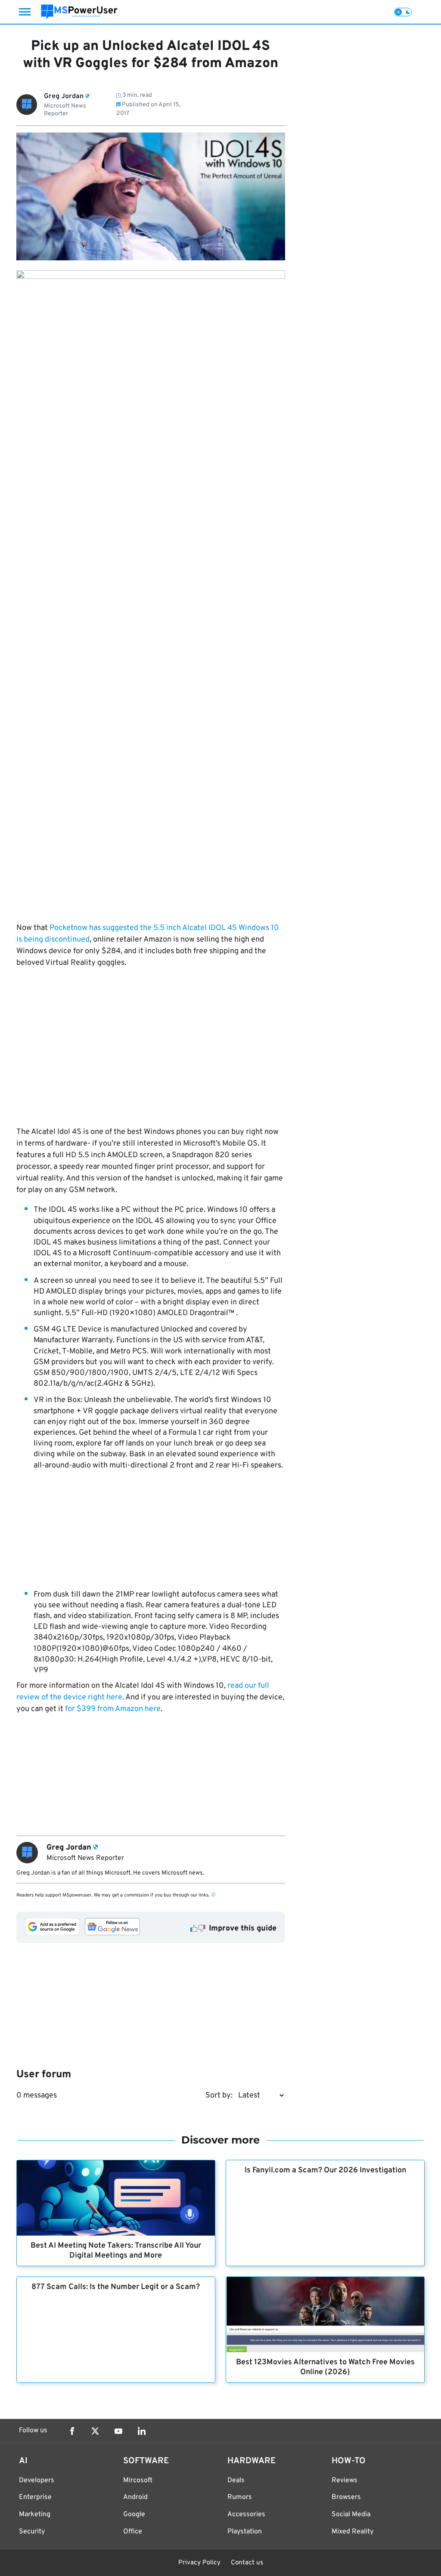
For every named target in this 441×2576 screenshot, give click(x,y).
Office (133, 2532)
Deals (236, 2480)
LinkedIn (142, 2431)
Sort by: (219, 2096)
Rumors (240, 2497)
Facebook (72, 2431)
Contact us (247, 2563)
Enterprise (35, 2497)
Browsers (346, 2497)
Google (134, 2514)
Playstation (245, 2532)
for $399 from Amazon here (113, 1709)
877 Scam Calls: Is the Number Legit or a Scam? (116, 2287)
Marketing (35, 2514)
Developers (37, 2480)
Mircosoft (138, 2480)
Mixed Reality (352, 2532)
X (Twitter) (95, 2431)
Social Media (351, 2514)
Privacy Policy (199, 2563)
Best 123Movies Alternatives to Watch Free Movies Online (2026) (325, 2367)
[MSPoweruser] (79, 12)
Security (32, 2532)
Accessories (246, 2514)
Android (135, 2497)
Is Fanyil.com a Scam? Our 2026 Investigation (325, 2170)
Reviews (345, 2480)
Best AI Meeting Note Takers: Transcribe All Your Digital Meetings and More (116, 2251)
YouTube (118, 2431)
